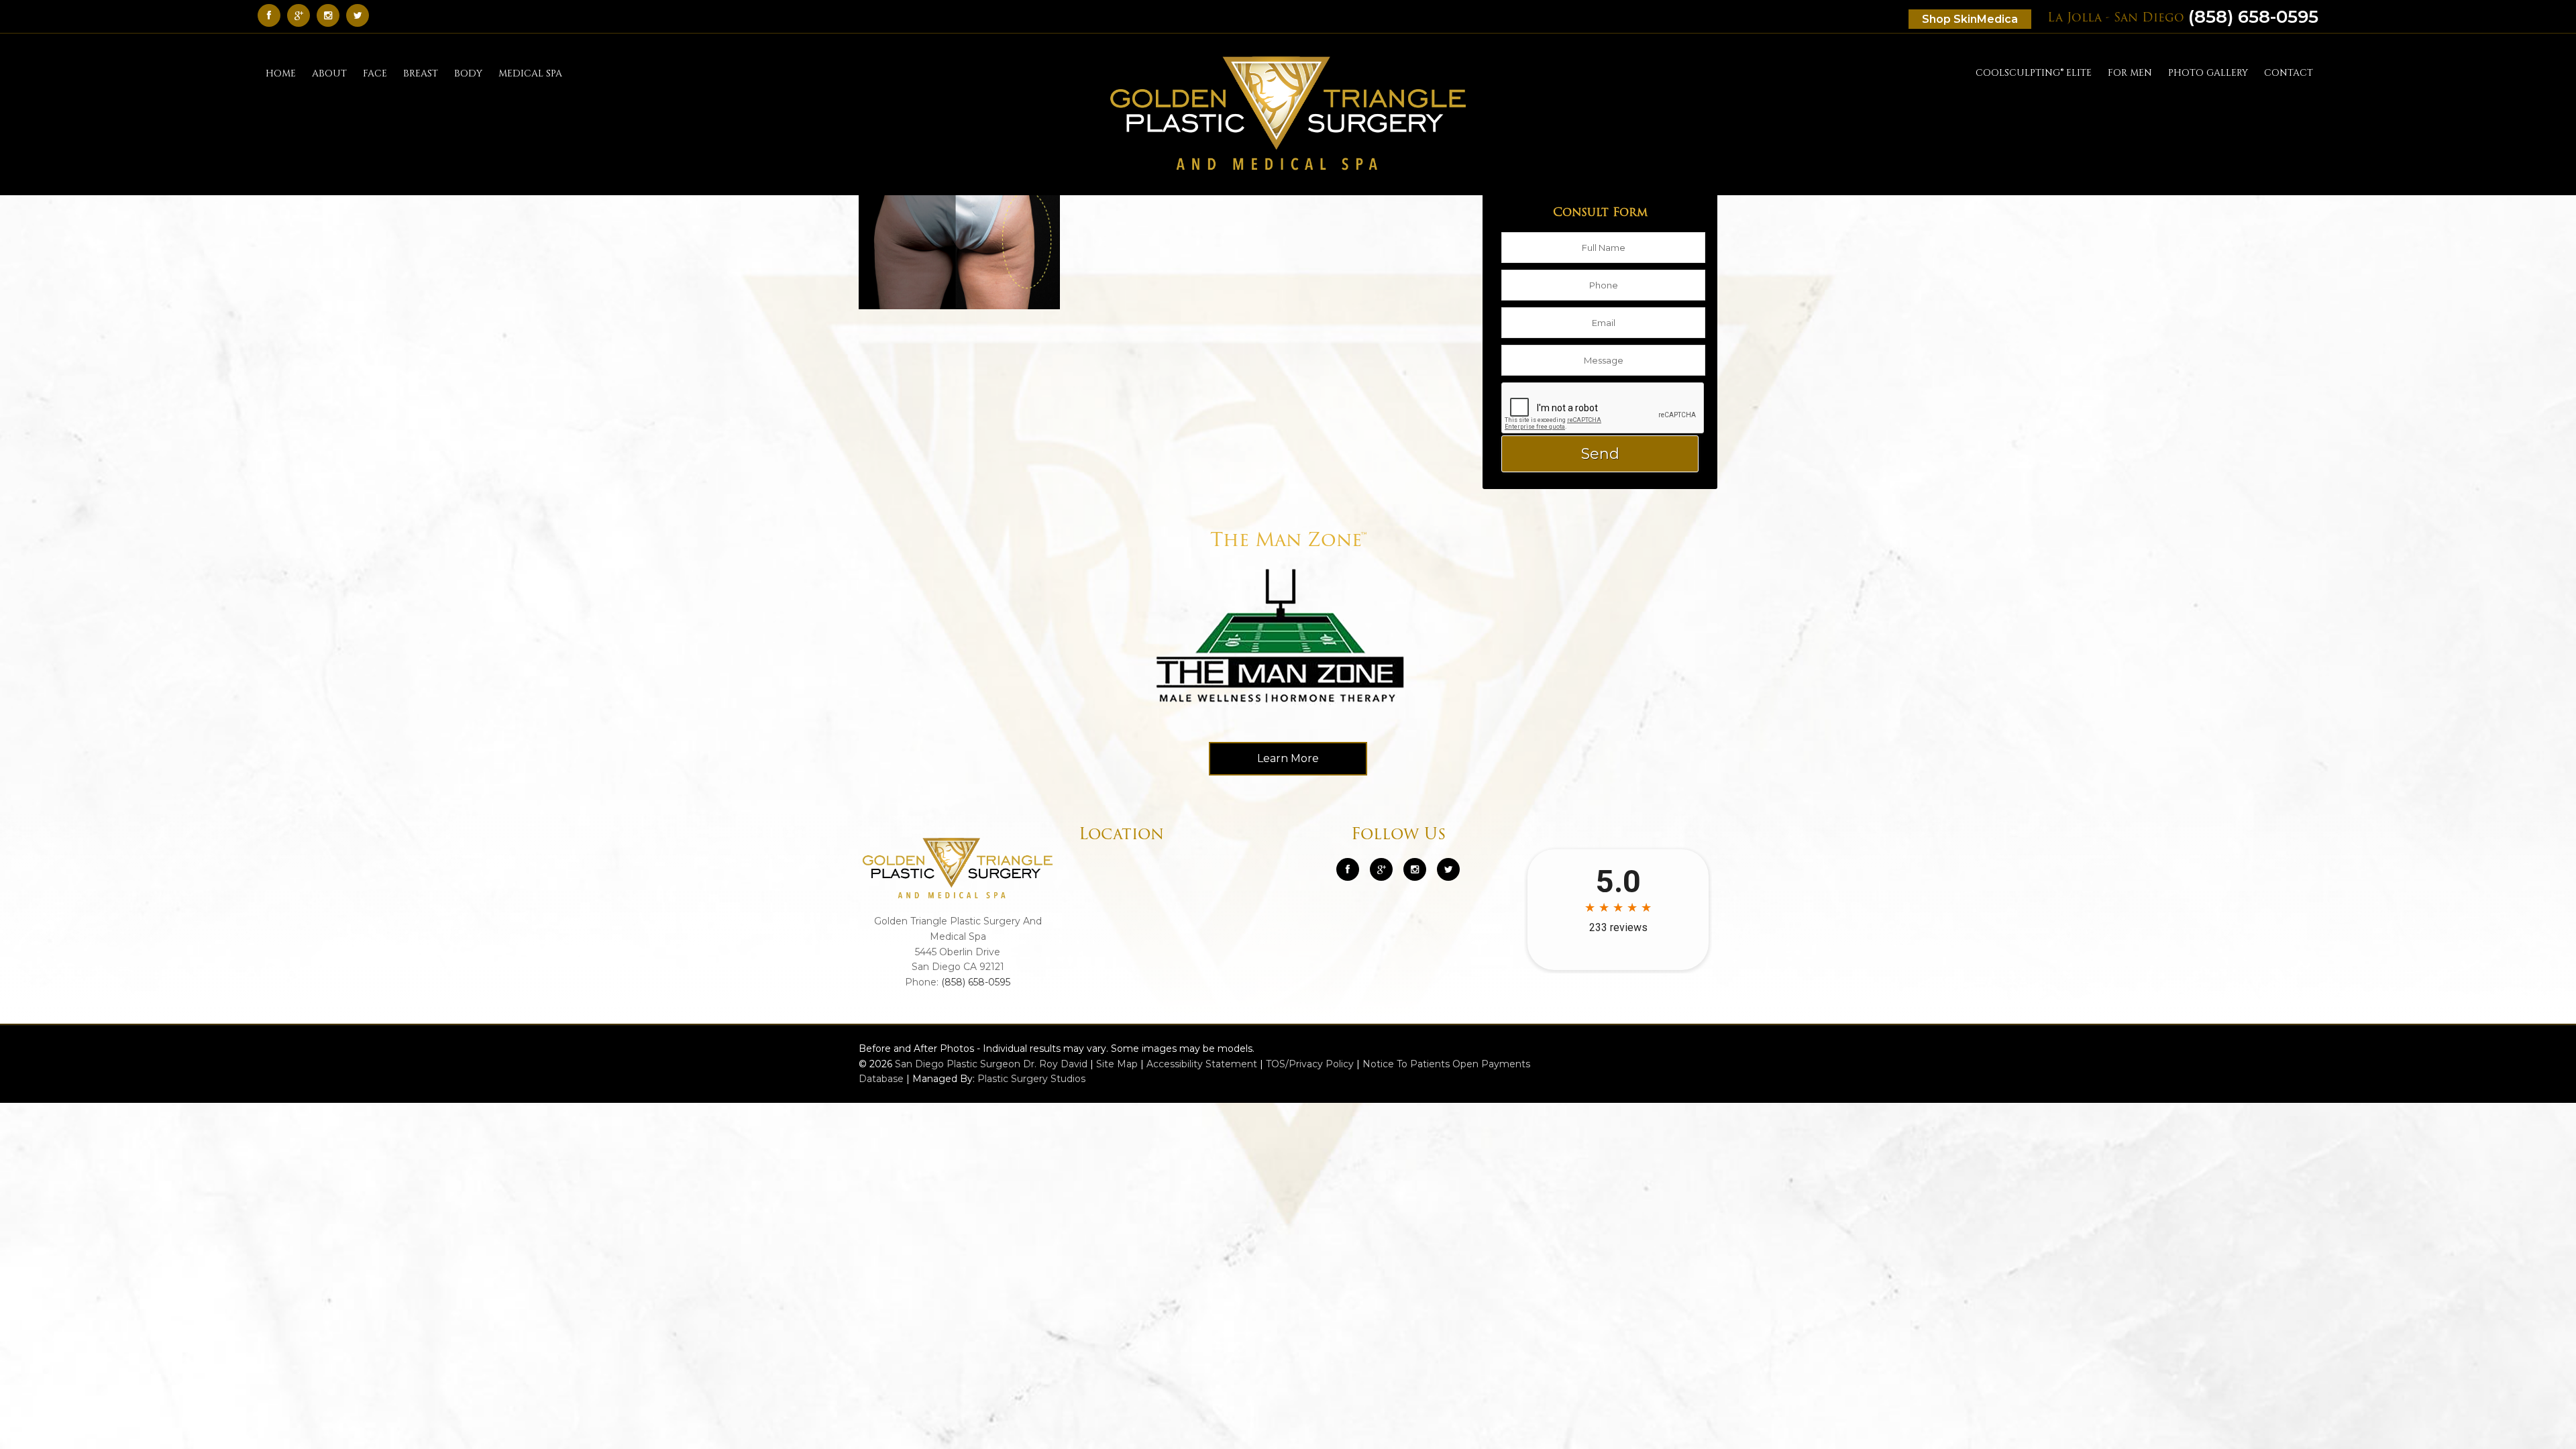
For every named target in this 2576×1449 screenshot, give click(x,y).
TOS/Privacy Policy (1310, 1064)
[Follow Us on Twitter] (361, 15)
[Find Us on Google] (302, 15)
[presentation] (1603, 409)
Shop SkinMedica (1970, 19)
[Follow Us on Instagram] (1415, 869)
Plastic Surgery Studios (1031, 1079)
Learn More (1288, 758)
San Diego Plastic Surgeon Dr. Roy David (991, 1064)
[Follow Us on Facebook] (272, 15)
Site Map (1117, 1064)
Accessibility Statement (1202, 1064)
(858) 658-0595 (2183, 17)
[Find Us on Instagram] (331, 15)
